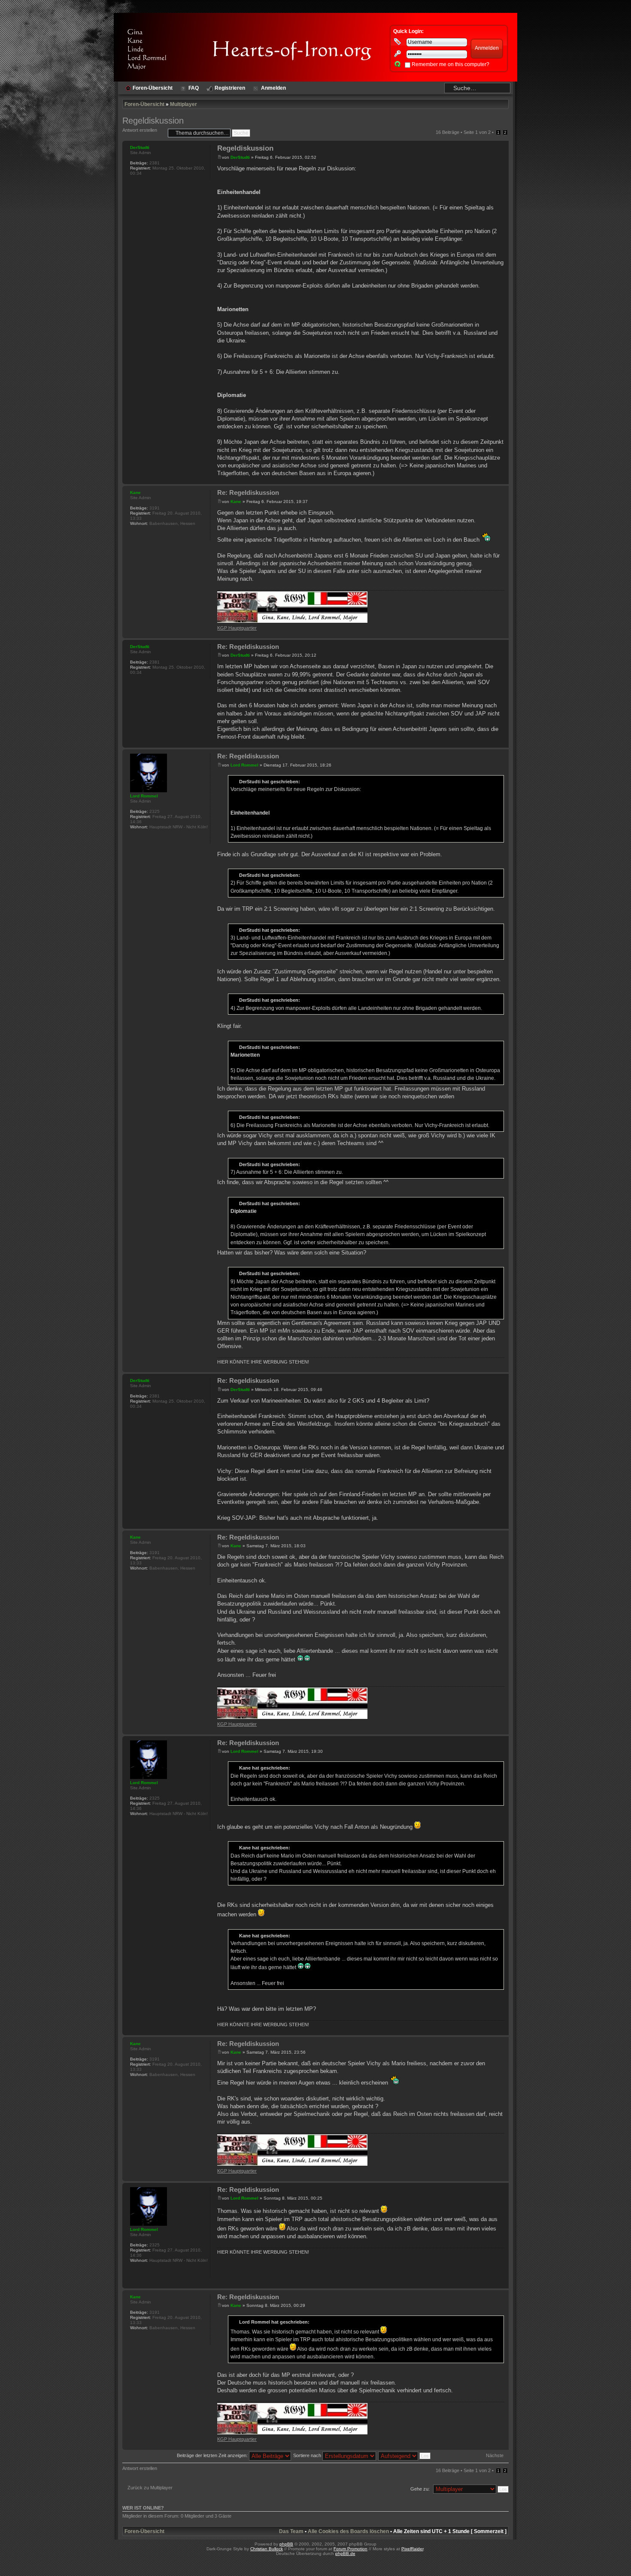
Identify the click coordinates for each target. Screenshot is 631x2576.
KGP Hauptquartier (237, 628)
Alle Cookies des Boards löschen (348, 2531)
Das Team (291, 2531)
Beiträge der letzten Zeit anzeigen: (213, 2455)
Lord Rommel (244, 765)
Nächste (495, 2455)
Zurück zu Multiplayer (150, 2488)
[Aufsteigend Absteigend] (405, 2455)
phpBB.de (345, 2553)
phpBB (286, 2544)
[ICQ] (134, 535)
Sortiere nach (308, 2455)
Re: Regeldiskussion (248, 492)
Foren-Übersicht (144, 104)
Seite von (477, 132)
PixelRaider (412, 2549)
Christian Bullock (267, 2549)
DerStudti (240, 157)
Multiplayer (184, 104)
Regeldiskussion (153, 121)
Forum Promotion (350, 2549)
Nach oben (502, 480)
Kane (236, 502)
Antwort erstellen (140, 130)
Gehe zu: (420, 2489)
